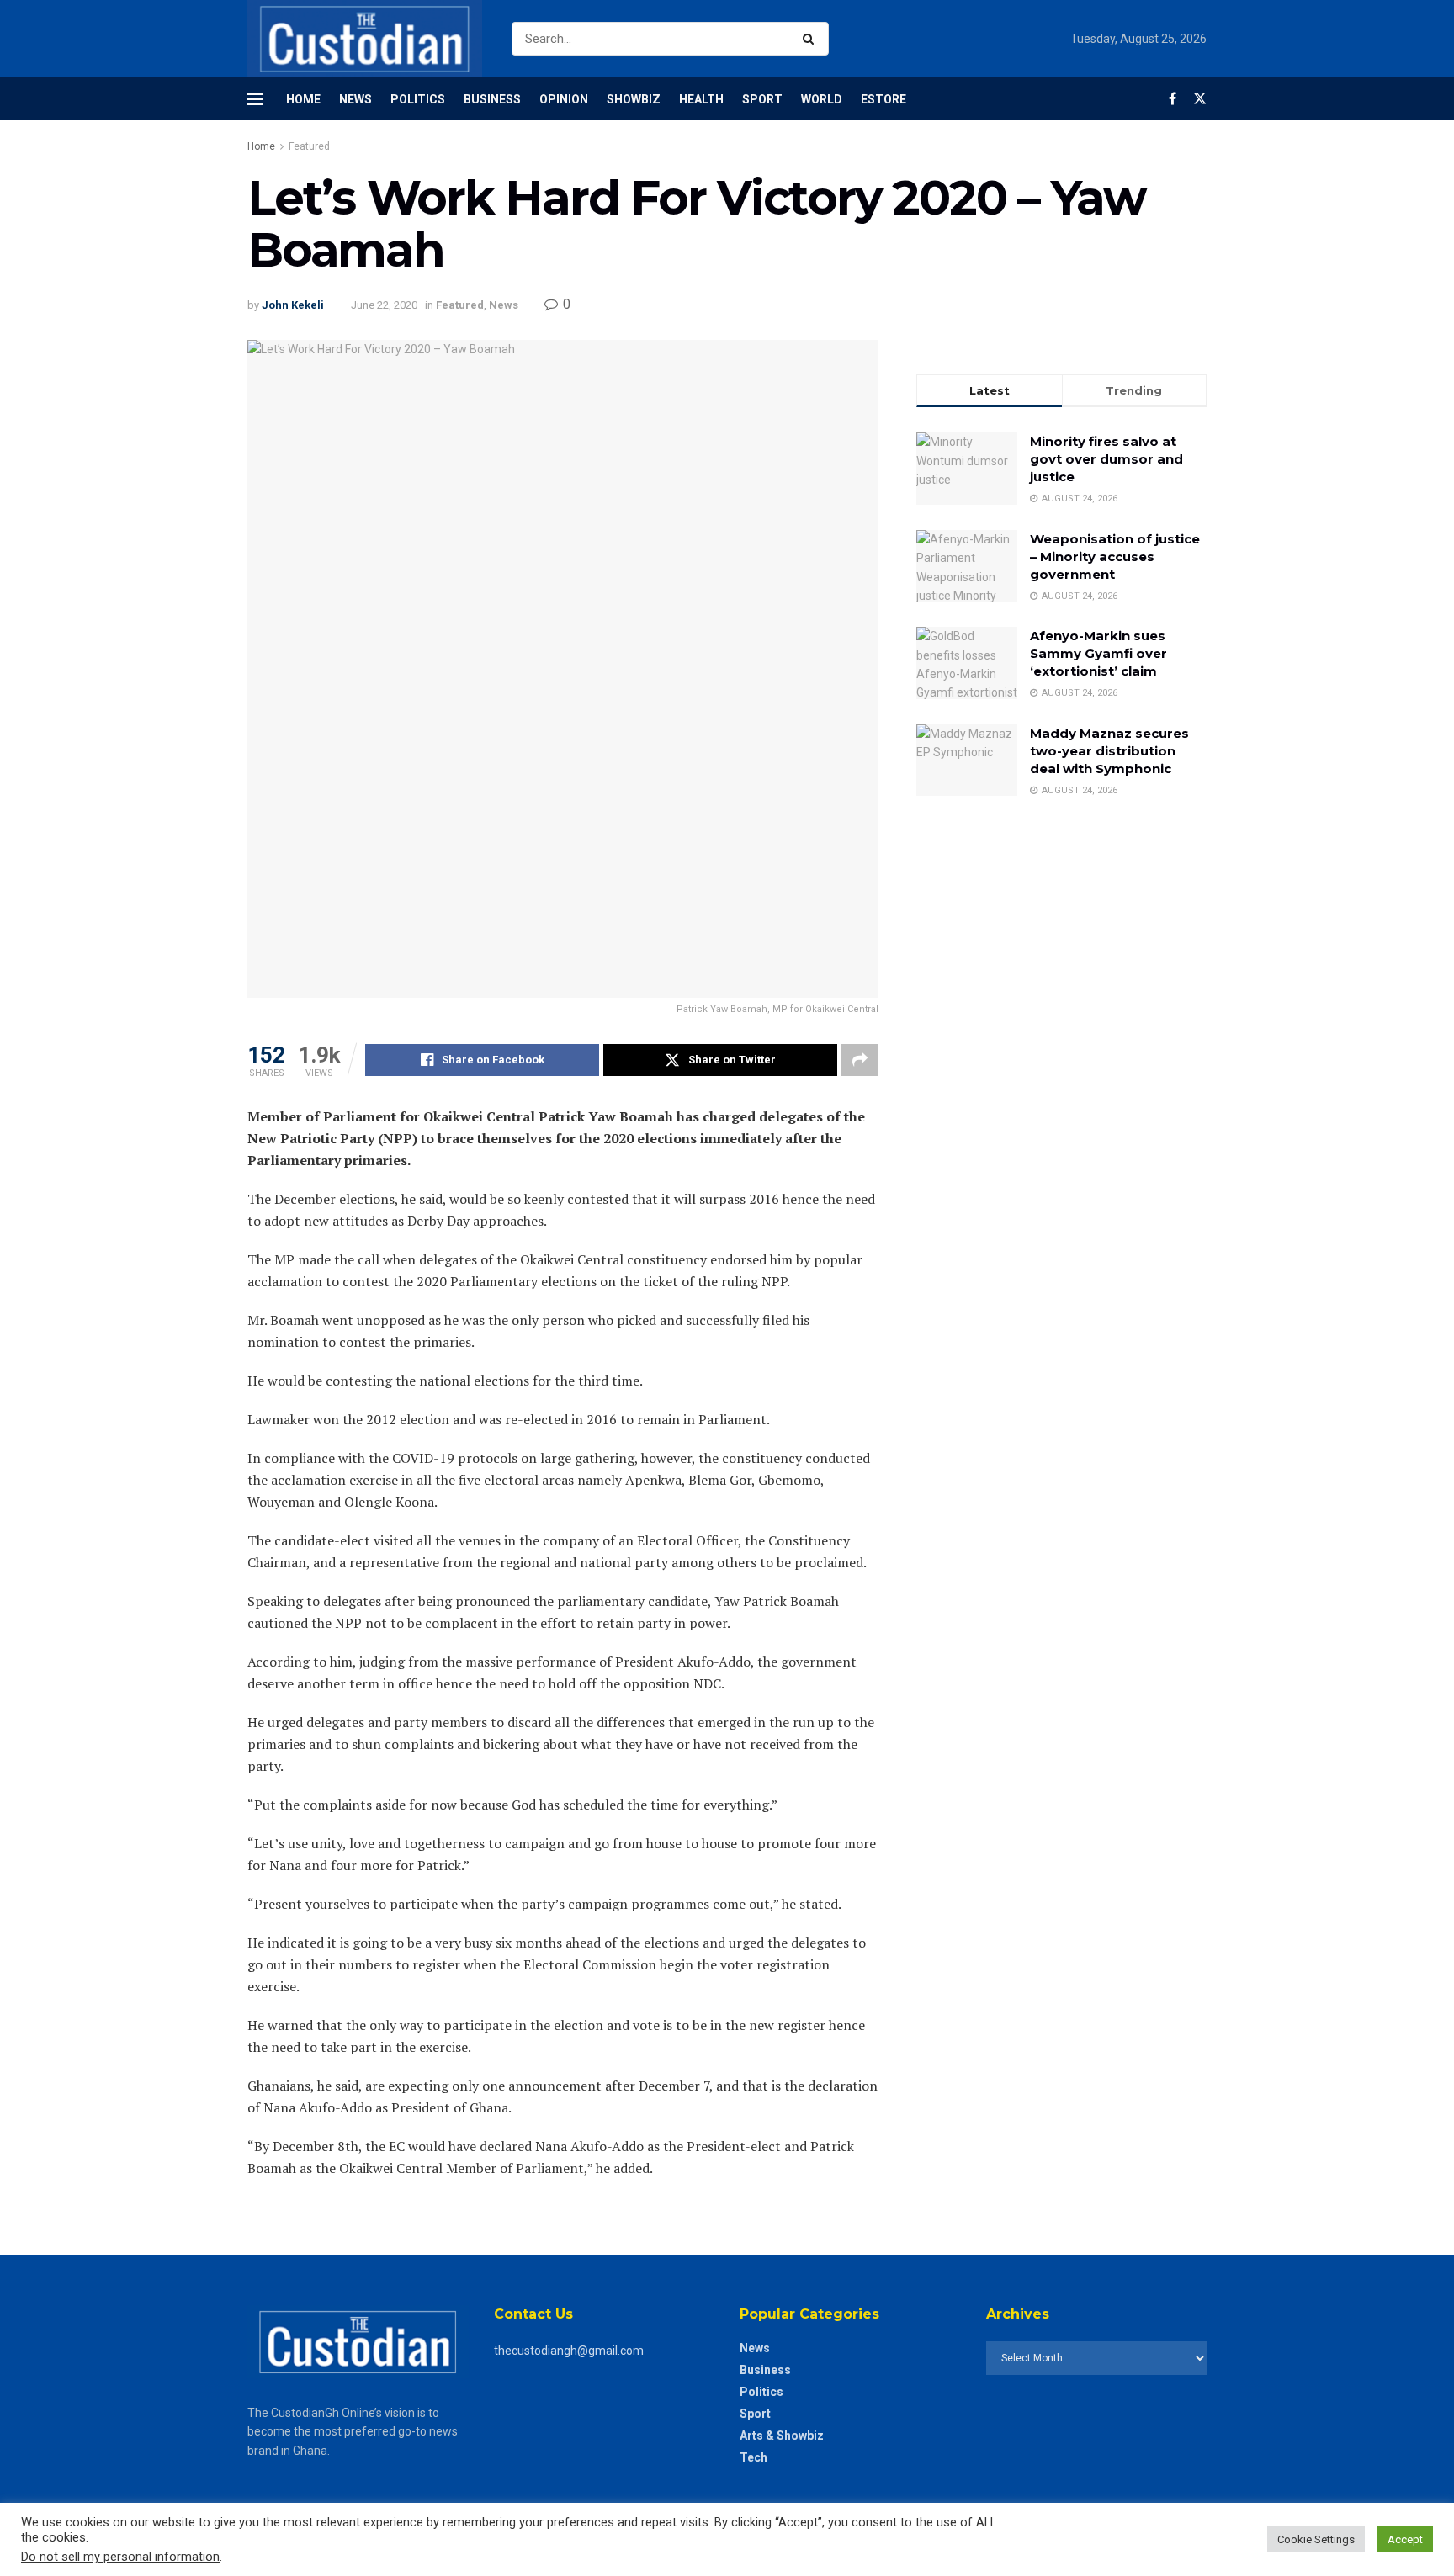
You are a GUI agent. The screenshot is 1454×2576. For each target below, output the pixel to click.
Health (701, 99)
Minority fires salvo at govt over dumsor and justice (1106, 459)
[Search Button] (812, 39)
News (356, 99)
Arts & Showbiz (782, 2436)
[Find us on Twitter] (1200, 99)
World (822, 99)
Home (303, 99)
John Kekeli (293, 305)
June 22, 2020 (384, 305)
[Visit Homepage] (365, 39)
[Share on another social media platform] (860, 1060)
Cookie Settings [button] (1316, 2539)
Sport (762, 99)
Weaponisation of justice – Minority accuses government (1115, 557)
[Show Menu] (255, 99)
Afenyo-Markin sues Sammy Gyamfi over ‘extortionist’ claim (1098, 653)
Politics (418, 99)
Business (492, 99)
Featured (309, 146)
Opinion (564, 99)
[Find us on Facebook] (1173, 99)
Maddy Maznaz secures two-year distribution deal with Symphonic (1109, 751)
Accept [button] (1405, 2539)
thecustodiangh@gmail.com (569, 2351)
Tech (754, 2457)
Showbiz (634, 99)
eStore (884, 99)
